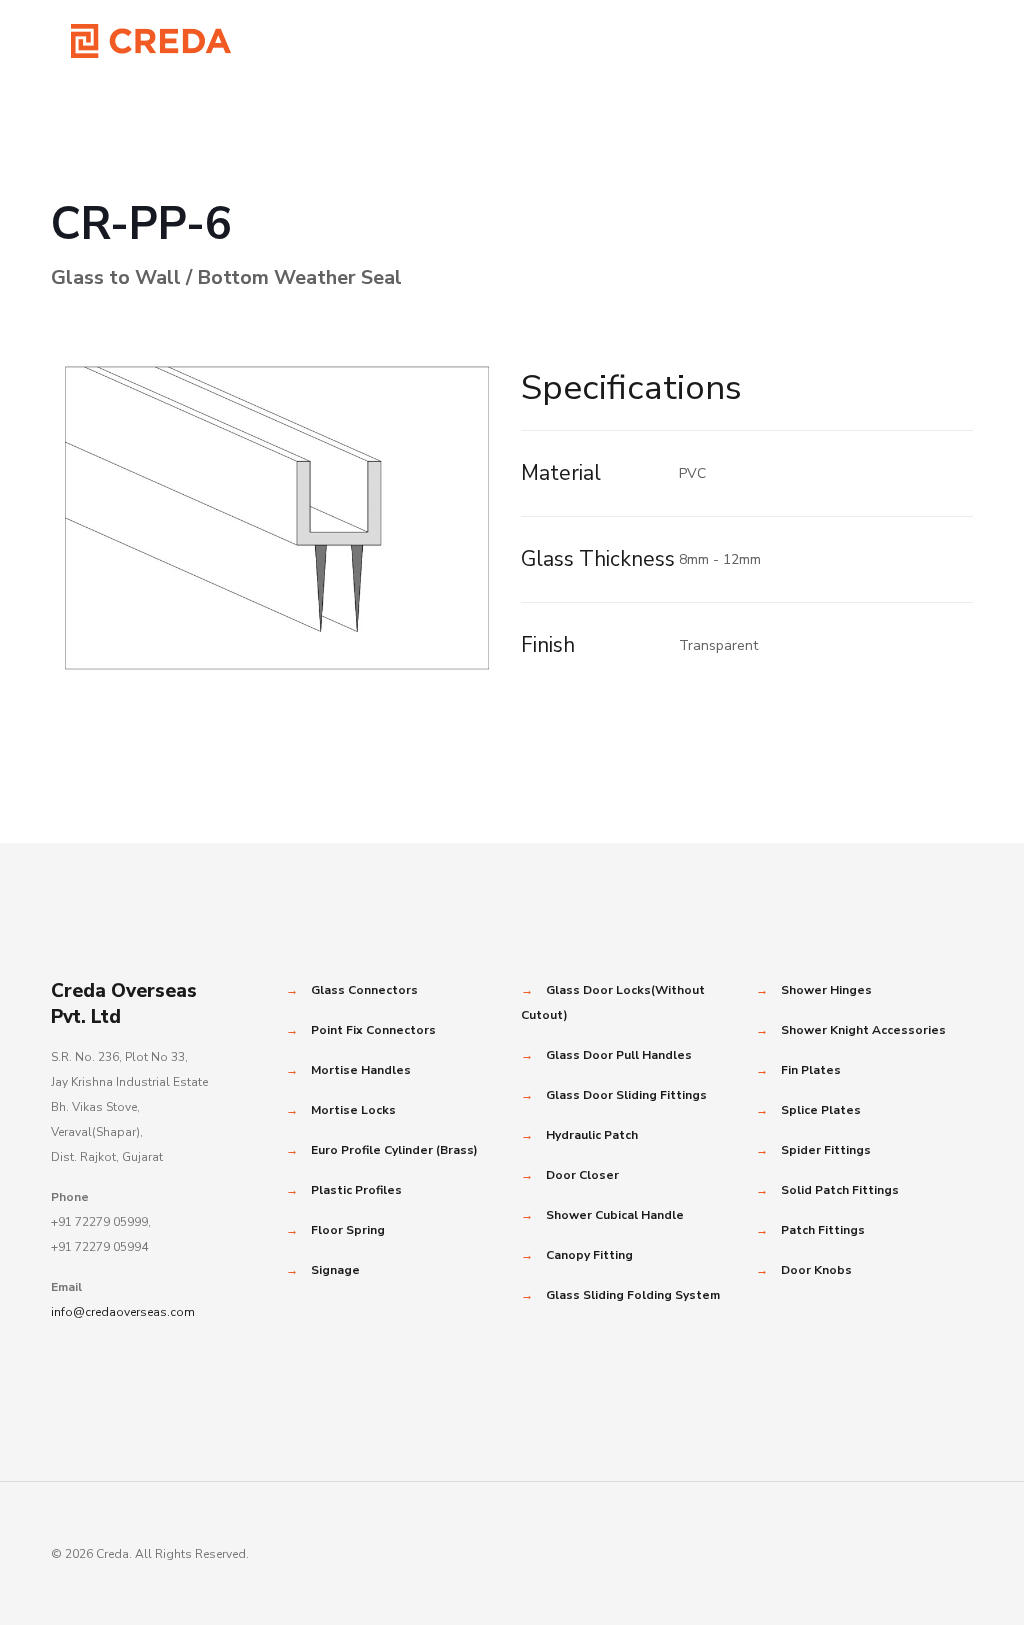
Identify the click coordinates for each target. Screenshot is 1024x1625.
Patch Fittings (823, 1230)
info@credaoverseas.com (123, 1312)
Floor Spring (348, 1230)
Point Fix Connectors (373, 1030)
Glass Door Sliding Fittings (626, 1095)
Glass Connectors (364, 990)
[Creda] (151, 40)
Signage (335, 1270)
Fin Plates (811, 1070)
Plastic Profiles (356, 1190)
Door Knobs (816, 1270)
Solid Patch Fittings (840, 1190)
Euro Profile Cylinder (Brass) (394, 1150)
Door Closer (582, 1175)
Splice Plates (821, 1110)
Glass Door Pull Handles (619, 1055)
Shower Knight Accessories (863, 1030)
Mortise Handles (361, 1070)
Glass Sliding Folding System (633, 1295)
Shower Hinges (826, 990)
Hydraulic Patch (592, 1135)
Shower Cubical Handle (615, 1215)
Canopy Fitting (589, 1255)
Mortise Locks (353, 1110)
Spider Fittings (826, 1150)
